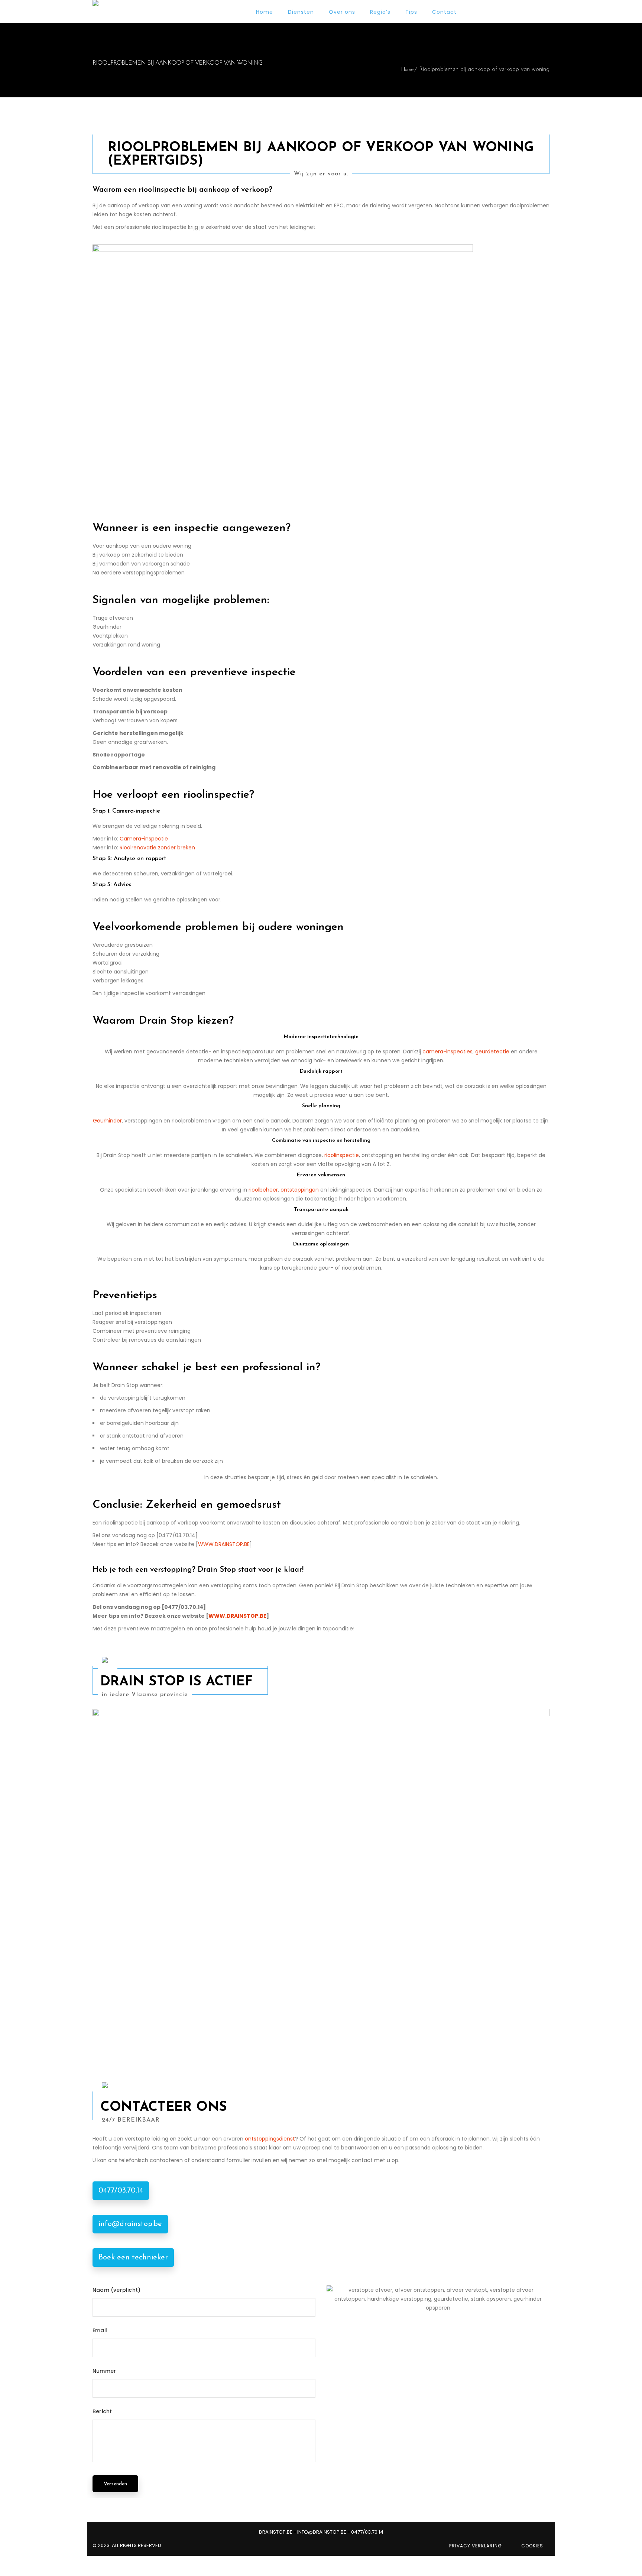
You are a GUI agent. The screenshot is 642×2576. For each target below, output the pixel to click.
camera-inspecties (448, 1052)
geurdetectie (492, 1052)
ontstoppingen (300, 1190)
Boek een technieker (133, 2258)
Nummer (104, 2371)
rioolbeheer (263, 1190)
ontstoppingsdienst (270, 2139)
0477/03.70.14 (121, 2191)
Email (100, 2330)
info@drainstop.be (130, 2224)
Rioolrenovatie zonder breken (157, 848)
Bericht (102, 2411)
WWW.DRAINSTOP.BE (224, 1544)
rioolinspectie (342, 1155)
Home (407, 70)
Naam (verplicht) (116, 2290)
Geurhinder (107, 1121)
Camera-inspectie (144, 839)
